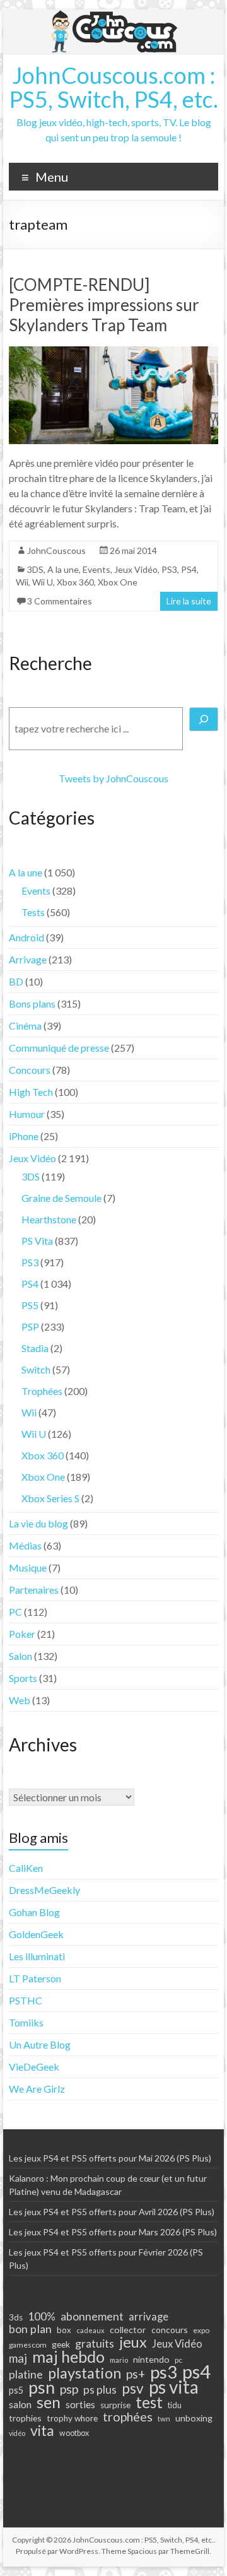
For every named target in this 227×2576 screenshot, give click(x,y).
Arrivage (28, 959)
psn (42, 2387)
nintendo (151, 2359)
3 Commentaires (60, 601)
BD (16, 981)
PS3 (169, 569)
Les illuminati (37, 1956)
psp (69, 2389)
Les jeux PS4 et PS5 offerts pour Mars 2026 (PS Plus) (113, 2232)
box (64, 2330)
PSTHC (26, 2000)
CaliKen (26, 1868)
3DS (35, 569)
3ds (16, 2317)
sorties (80, 2404)
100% (42, 2317)
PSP (30, 1326)
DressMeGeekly (44, 1890)
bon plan (30, 2329)
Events (96, 569)
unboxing (194, 2418)
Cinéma (25, 1026)
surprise (115, 2405)
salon (20, 2404)
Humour (27, 1114)
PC (15, 1612)
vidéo (17, 2433)
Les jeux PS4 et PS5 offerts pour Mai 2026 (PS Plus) (110, 2158)
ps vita (174, 2387)
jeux (133, 2342)
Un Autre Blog (40, 2044)
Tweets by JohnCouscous (113, 778)
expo (201, 2330)
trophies (25, 2418)
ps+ (136, 2374)
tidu (175, 2405)
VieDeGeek (34, 2067)
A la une (63, 569)
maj (18, 2358)
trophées (128, 2416)
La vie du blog (38, 1523)
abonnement (92, 2316)
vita (42, 2430)
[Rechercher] (204, 719)
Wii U (43, 582)
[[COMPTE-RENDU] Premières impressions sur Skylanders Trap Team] (113, 352)
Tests (33, 912)
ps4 (196, 2372)
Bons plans (32, 1003)
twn (164, 2419)
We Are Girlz (37, 2089)
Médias (25, 1545)
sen (49, 2402)
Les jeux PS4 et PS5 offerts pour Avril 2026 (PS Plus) (112, 2212)
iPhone (24, 1136)
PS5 (30, 1305)
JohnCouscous (56, 550)
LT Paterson (35, 1978)
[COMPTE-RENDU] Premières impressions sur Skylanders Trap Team (104, 305)
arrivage (148, 2317)
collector (128, 2330)
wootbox (74, 2433)
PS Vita (37, 1241)
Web (20, 1700)
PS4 (189, 569)
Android (26, 937)
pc (178, 2360)
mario (119, 2360)
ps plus (100, 2389)
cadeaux (90, 2330)
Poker (22, 1634)
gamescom (28, 2345)
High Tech (31, 1092)
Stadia (35, 1348)
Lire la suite (189, 601)
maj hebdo (68, 2356)
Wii (22, 582)
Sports (23, 1678)
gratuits (95, 2343)
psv (133, 2389)
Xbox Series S (50, 1498)
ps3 (164, 2372)
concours (170, 2330)
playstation (84, 2373)
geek (61, 2344)
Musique (28, 1567)
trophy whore (72, 2418)
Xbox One (118, 582)
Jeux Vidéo (136, 569)
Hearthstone (49, 1219)
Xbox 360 (75, 582)
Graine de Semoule (61, 1198)
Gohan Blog (34, 1912)
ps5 (16, 2390)
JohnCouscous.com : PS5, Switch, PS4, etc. (114, 87)
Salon (20, 1656)
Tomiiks (26, 2022)
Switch (36, 1369)
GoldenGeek (36, 1934)
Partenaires (34, 1590)
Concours (30, 1070)
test (149, 2403)
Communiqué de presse (59, 1048)
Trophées (42, 1391)
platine (26, 2374)
